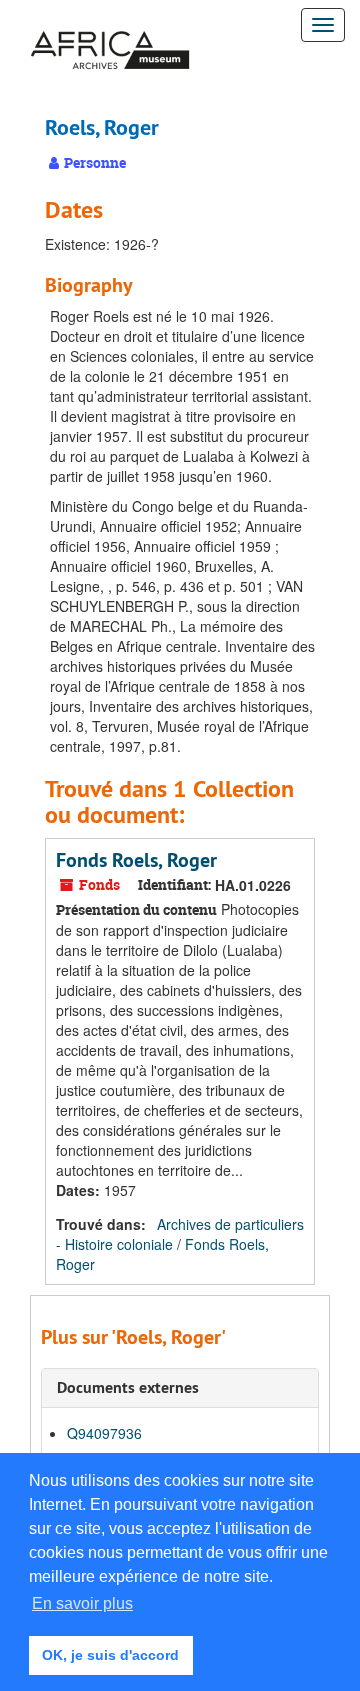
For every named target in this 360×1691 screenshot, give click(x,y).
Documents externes (128, 1387)
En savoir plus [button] (82, 1603)
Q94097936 (104, 1433)
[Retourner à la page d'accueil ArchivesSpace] (110, 25)
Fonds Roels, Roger (136, 860)
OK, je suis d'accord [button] (110, 1655)
